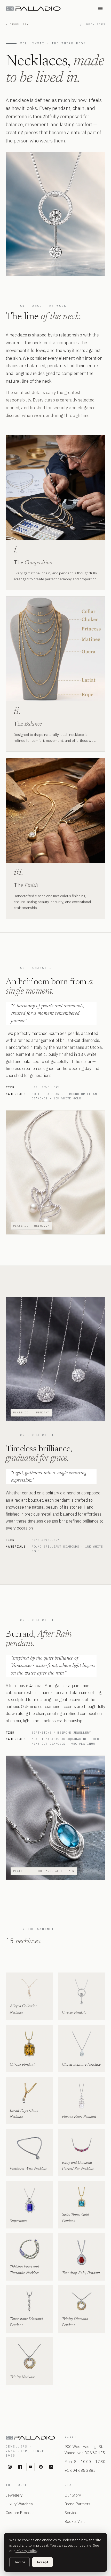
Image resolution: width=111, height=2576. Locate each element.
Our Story (73, 2495)
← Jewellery (17, 24)
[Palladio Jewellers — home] (47, 9)
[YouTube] (30, 2467)
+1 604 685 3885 (80, 2470)
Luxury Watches (19, 2504)
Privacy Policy (26, 2551)
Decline (19, 2562)
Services (72, 2513)
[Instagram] (10, 2467)
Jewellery (14, 2495)
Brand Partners (77, 2504)
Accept (42, 2562)
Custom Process (20, 2513)
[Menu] (100, 9)
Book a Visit (75, 2521)
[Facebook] (20, 2467)
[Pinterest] (41, 2467)
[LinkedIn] (51, 2467)
